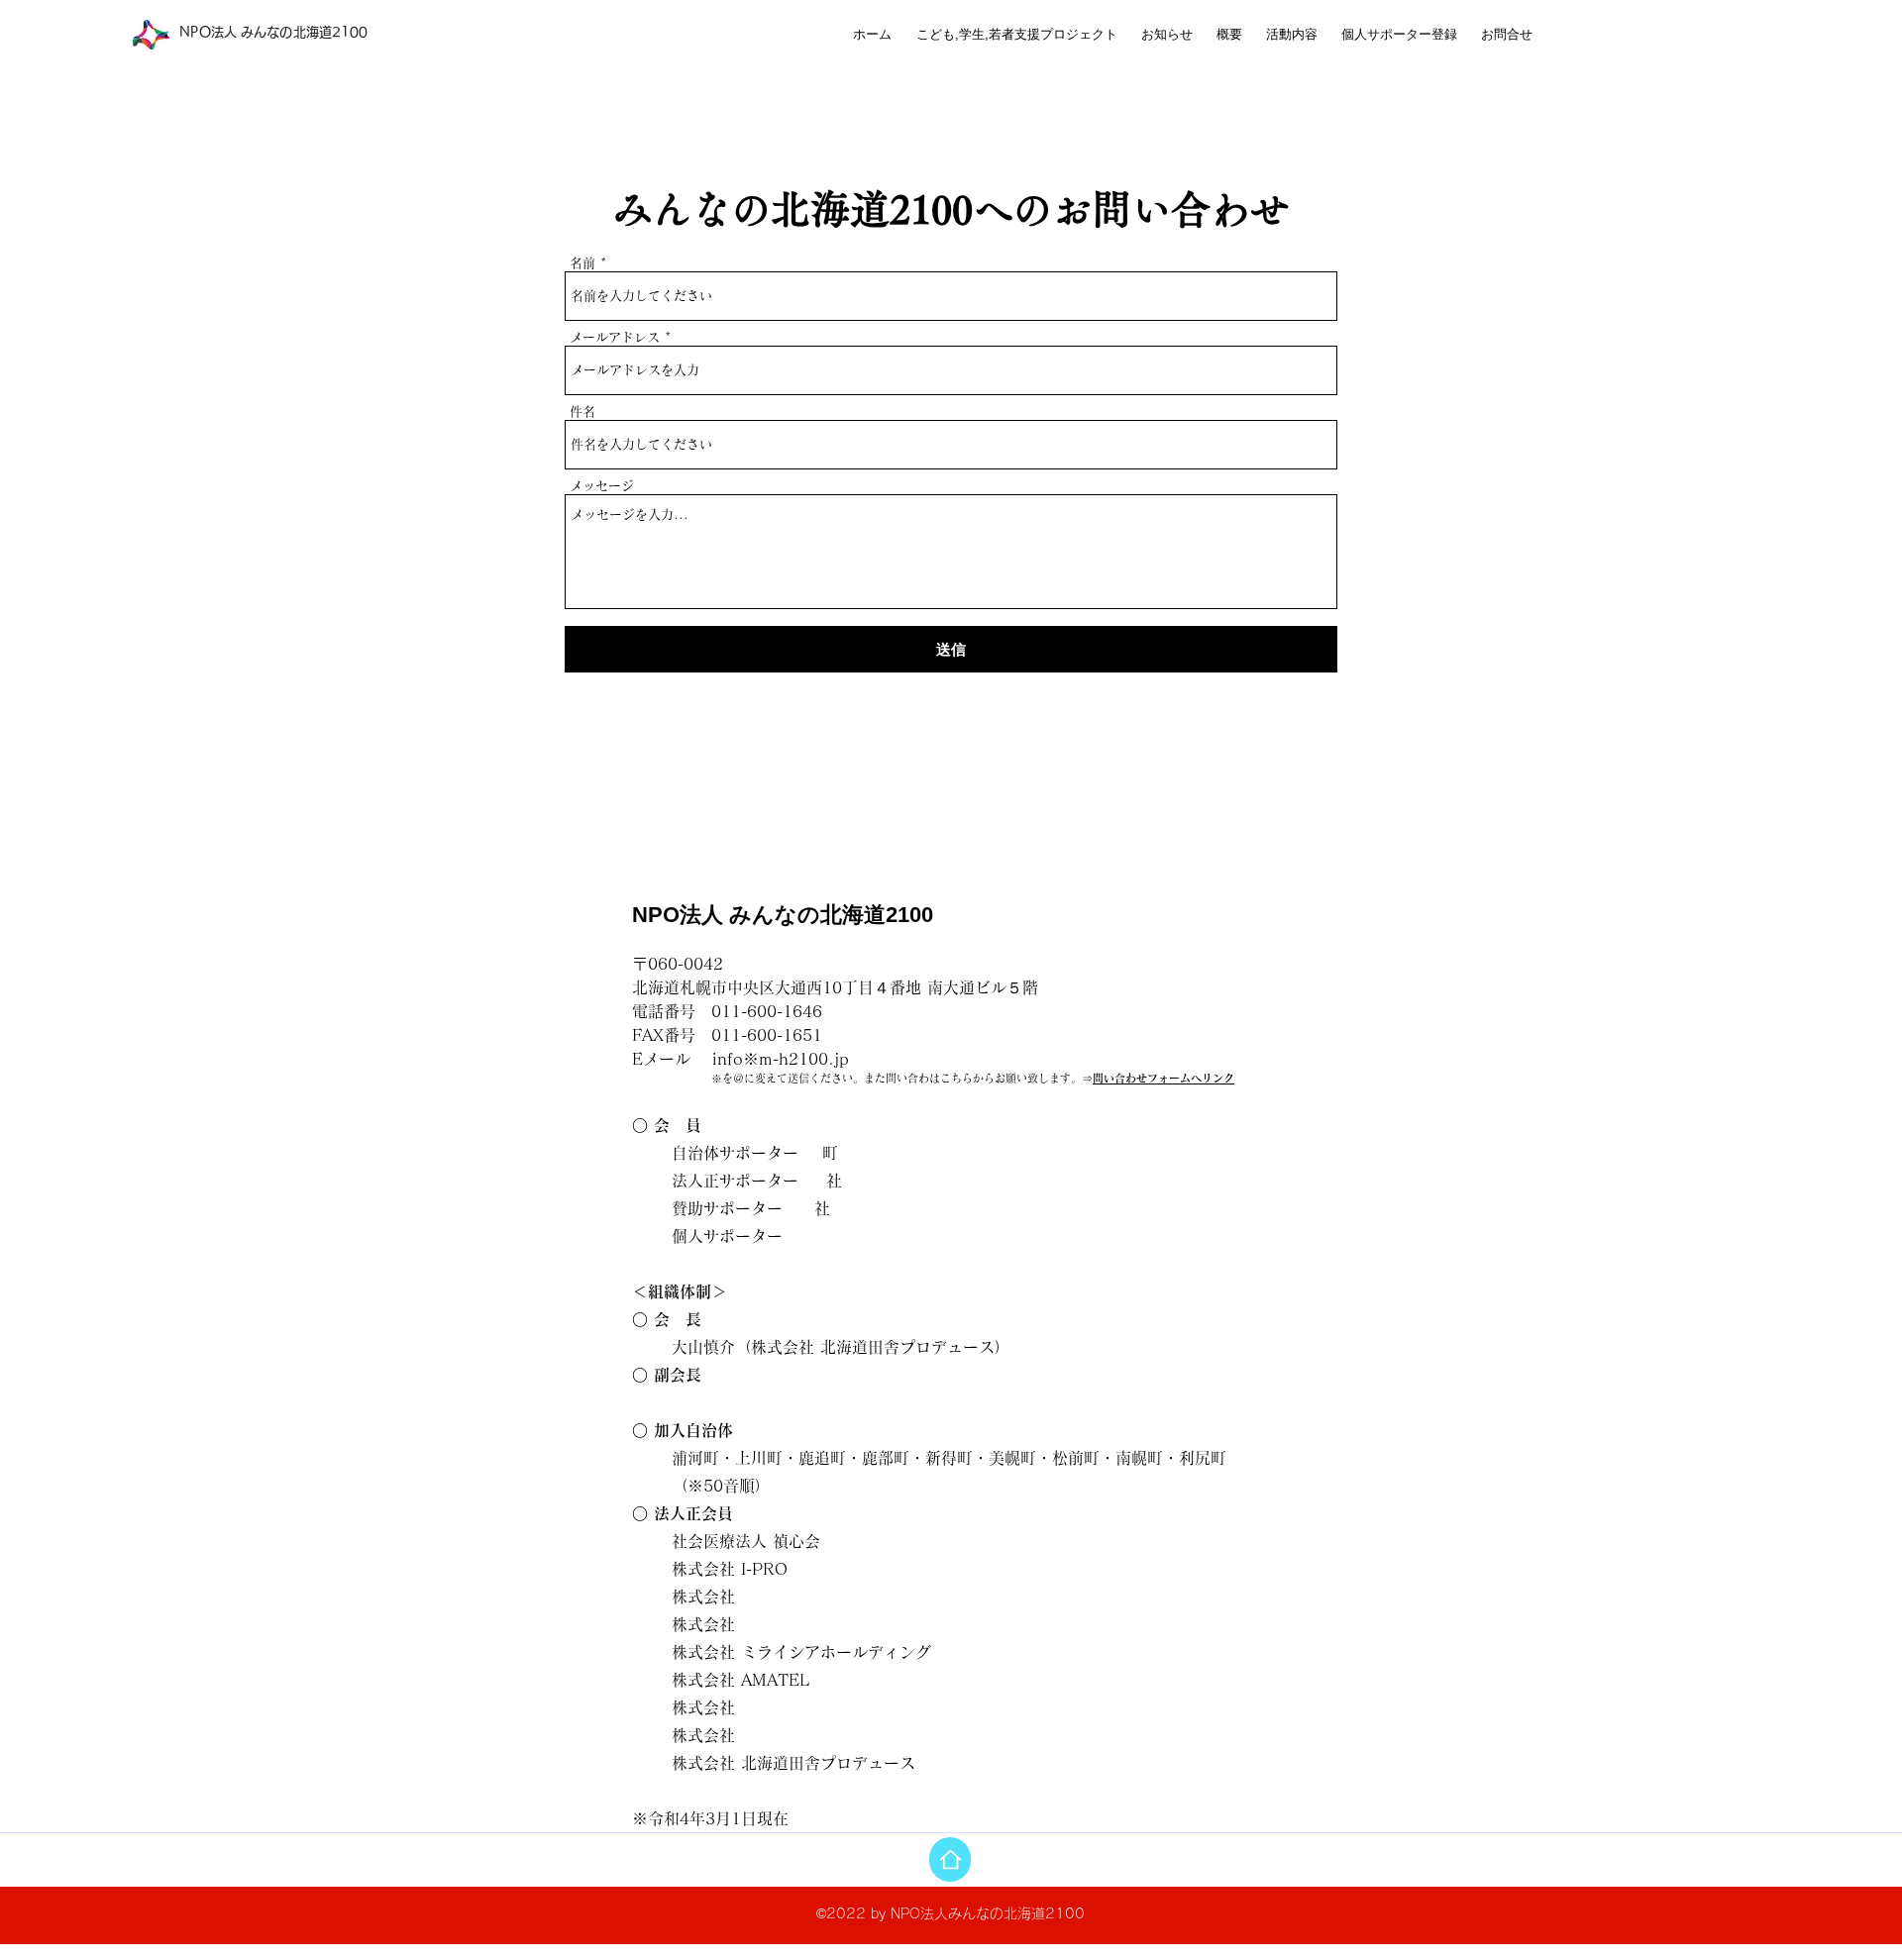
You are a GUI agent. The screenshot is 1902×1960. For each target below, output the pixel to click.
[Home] (950, 1859)
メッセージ (602, 486)
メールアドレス (615, 337)
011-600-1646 (767, 1011)
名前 (582, 263)
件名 (582, 412)
